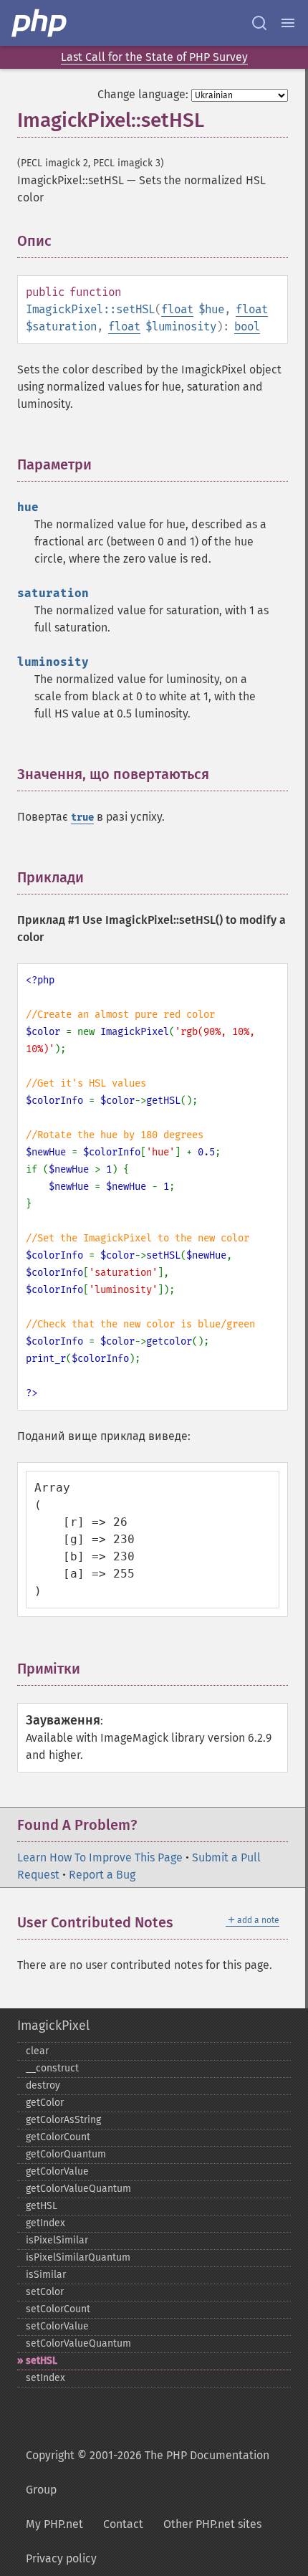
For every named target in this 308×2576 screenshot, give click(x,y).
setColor (45, 2292)
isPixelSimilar (57, 2240)
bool (247, 326)
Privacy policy (61, 2558)
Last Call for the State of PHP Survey (154, 57)
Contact (123, 2524)
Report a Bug (102, 1875)
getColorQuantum (66, 2154)
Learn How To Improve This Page (100, 1857)
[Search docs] (259, 23)
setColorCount (58, 2309)
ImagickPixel (53, 2026)
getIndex (45, 2223)
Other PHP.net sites (212, 2524)
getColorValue (57, 2171)
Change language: (143, 94)
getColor (45, 2103)
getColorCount (58, 2137)
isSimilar (46, 2275)
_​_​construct (52, 2068)
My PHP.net (54, 2524)
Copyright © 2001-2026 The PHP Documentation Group (148, 2472)
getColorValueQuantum (78, 2189)
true (82, 817)
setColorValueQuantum (78, 2343)
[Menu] (288, 23)
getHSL (42, 2206)
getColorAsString (63, 2120)
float (177, 309)
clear (37, 2051)
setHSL (42, 2361)
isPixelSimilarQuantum (78, 2257)
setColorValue (57, 2326)
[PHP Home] (40, 23)
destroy (43, 2085)
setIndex (45, 2378)
